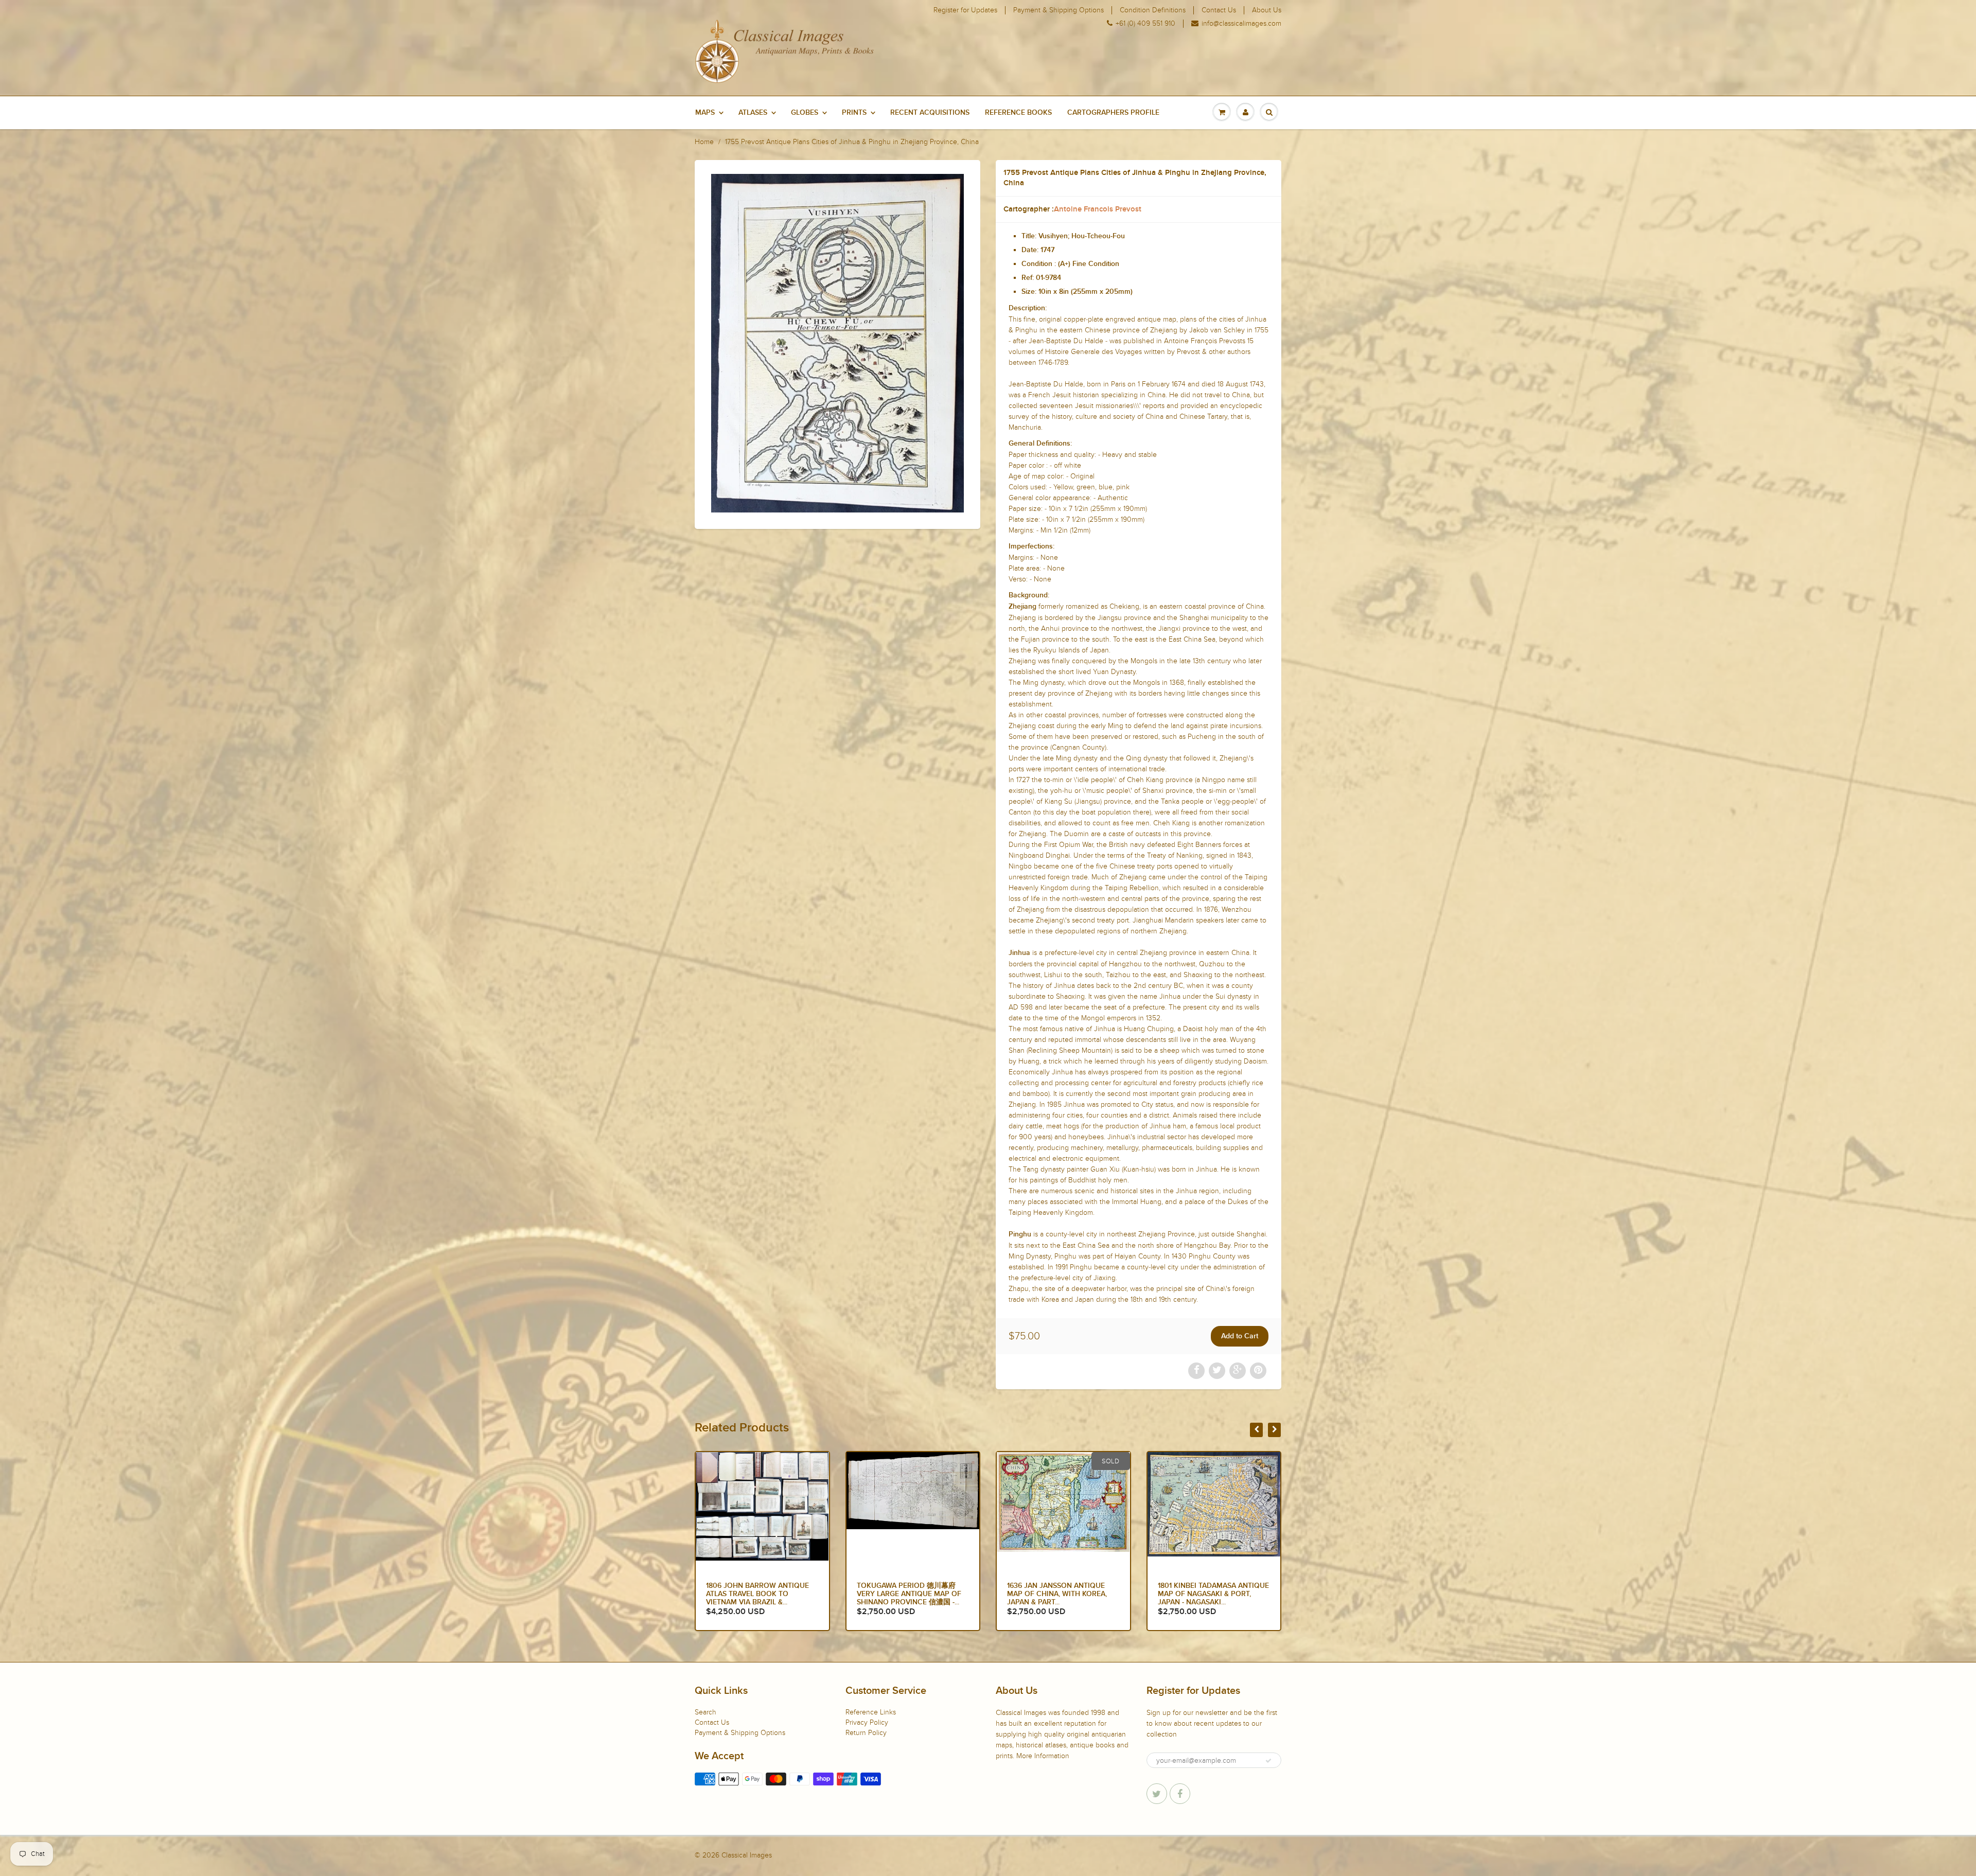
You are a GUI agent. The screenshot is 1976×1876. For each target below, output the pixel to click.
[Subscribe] (1268, 1761)
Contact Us (1219, 10)
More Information (1043, 1756)
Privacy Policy (867, 1722)
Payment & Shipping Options (1058, 10)
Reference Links (871, 1712)
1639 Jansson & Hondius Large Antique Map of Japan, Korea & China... (1213, 1594)
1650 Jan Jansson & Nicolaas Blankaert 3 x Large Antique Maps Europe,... (1062, 1594)
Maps (705, 113)
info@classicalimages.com (1241, 24)
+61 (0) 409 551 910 (1145, 24)
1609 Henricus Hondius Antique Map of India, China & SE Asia (910, 1594)
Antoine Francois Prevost (1098, 209)
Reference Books (1018, 113)
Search (705, 1712)
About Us (1267, 10)
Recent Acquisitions (930, 113)
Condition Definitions (1153, 10)
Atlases (753, 113)
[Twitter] (1157, 1794)
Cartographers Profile (1113, 113)
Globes (805, 113)
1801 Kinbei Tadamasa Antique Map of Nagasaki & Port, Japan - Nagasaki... (762, 1594)
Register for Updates (965, 10)
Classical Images (747, 1855)
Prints (854, 113)
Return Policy (866, 1733)
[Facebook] (1180, 1794)
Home (704, 142)
